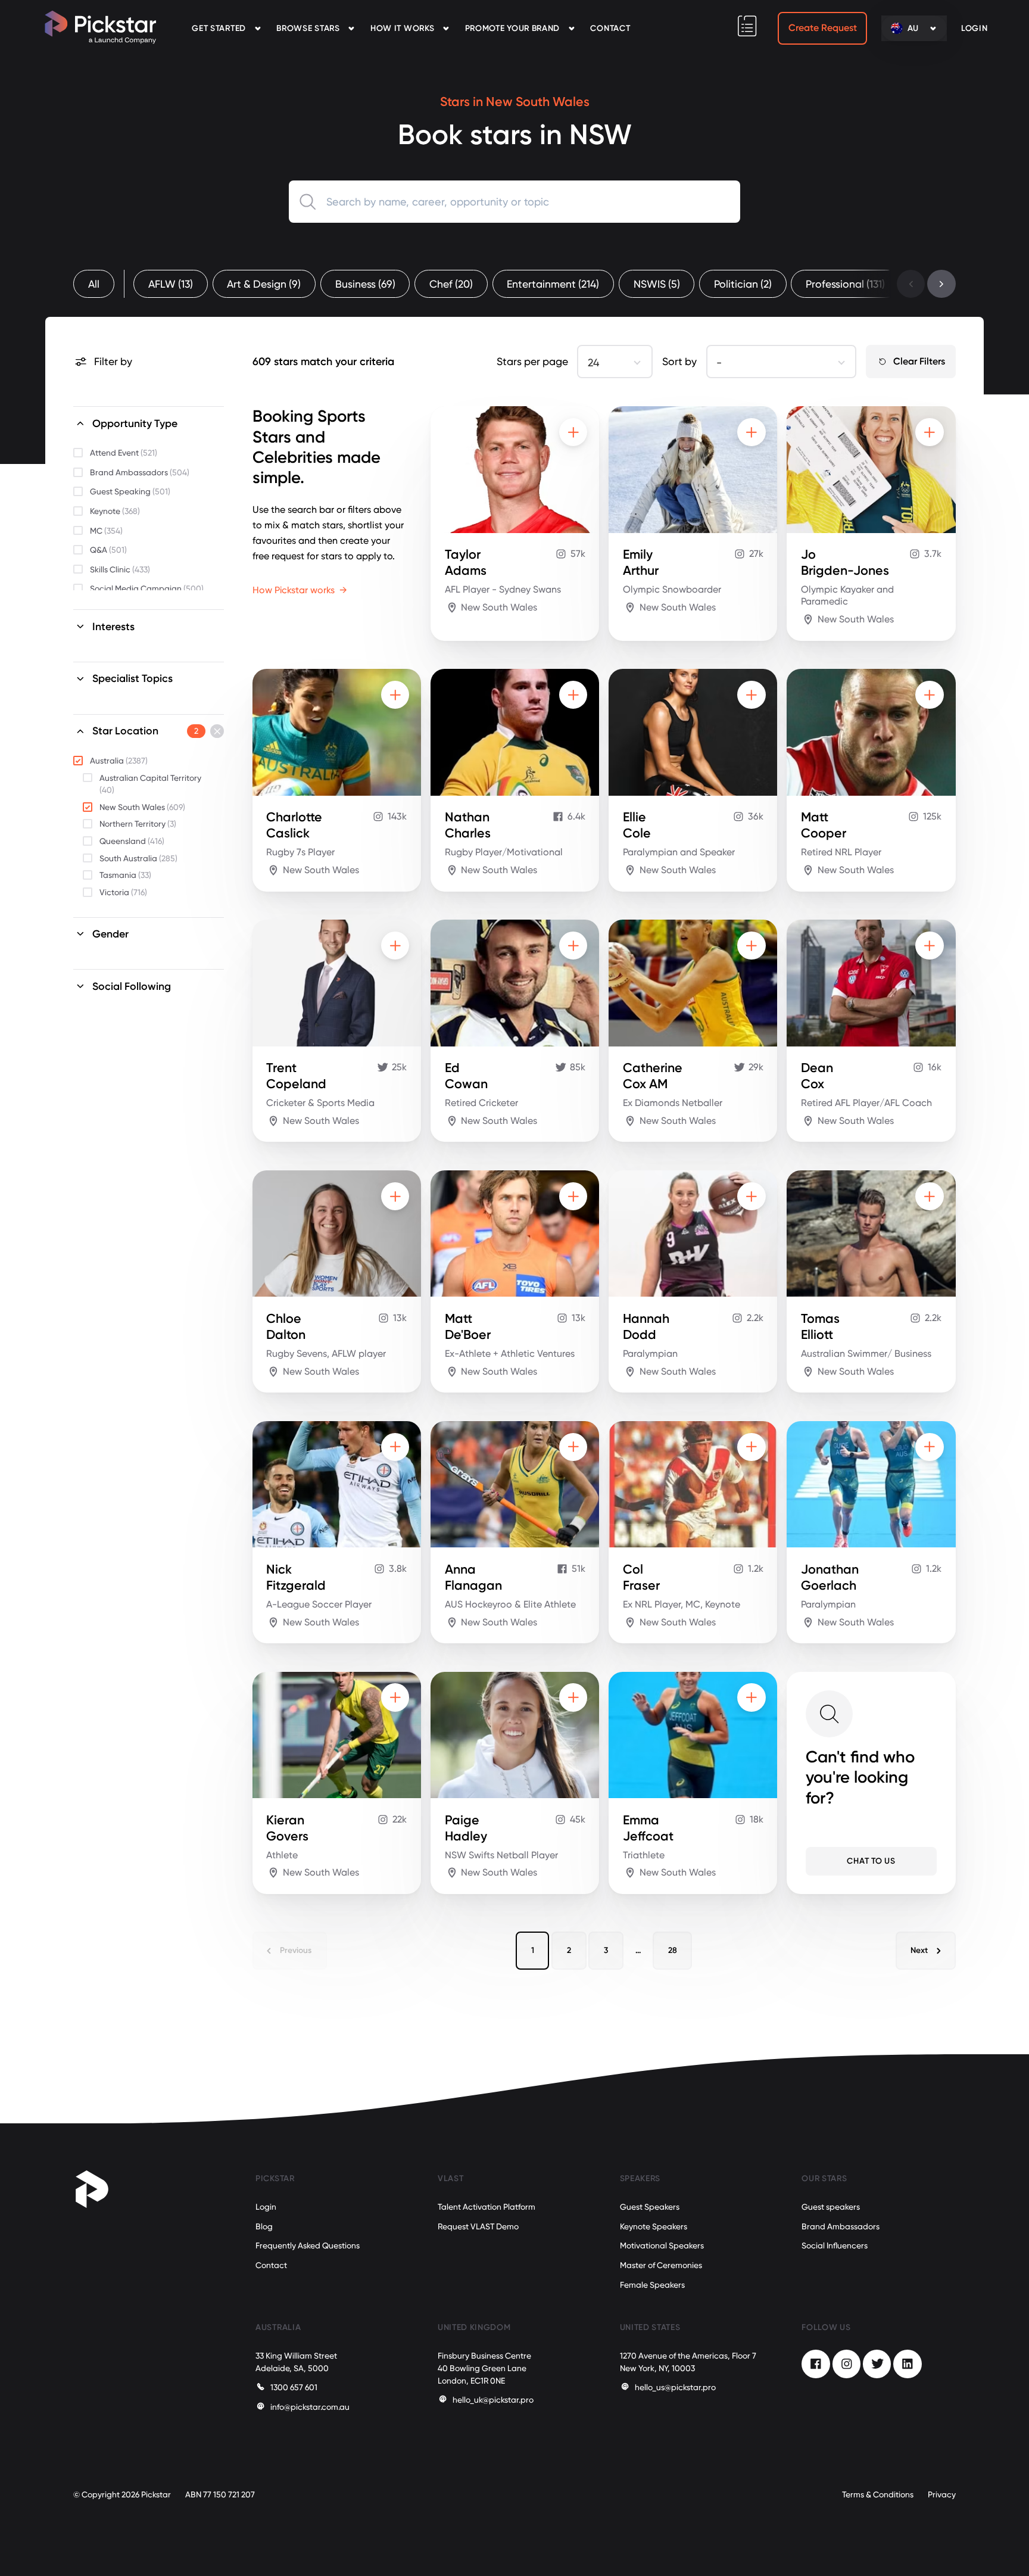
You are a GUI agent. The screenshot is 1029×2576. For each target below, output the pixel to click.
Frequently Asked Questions (308, 2245)
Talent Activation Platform (487, 2207)
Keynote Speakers (654, 2226)
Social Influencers (835, 2245)
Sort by (679, 362)
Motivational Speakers (662, 2245)
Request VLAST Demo (478, 2226)
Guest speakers (831, 2207)
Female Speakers (652, 2285)
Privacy (942, 2494)
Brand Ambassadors (841, 2226)
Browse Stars (308, 28)
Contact (610, 28)
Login (266, 2207)
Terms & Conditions (878, 2494)
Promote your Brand (512, 28)
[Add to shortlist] (573, 432)
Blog (264, 2226)
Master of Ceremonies (661, 2265)
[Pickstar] (100, 27)
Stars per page (532, 362)
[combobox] (515, 202)
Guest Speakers (650, 2207)
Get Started (219, 28)
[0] (747, 26)
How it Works (402, 28)
